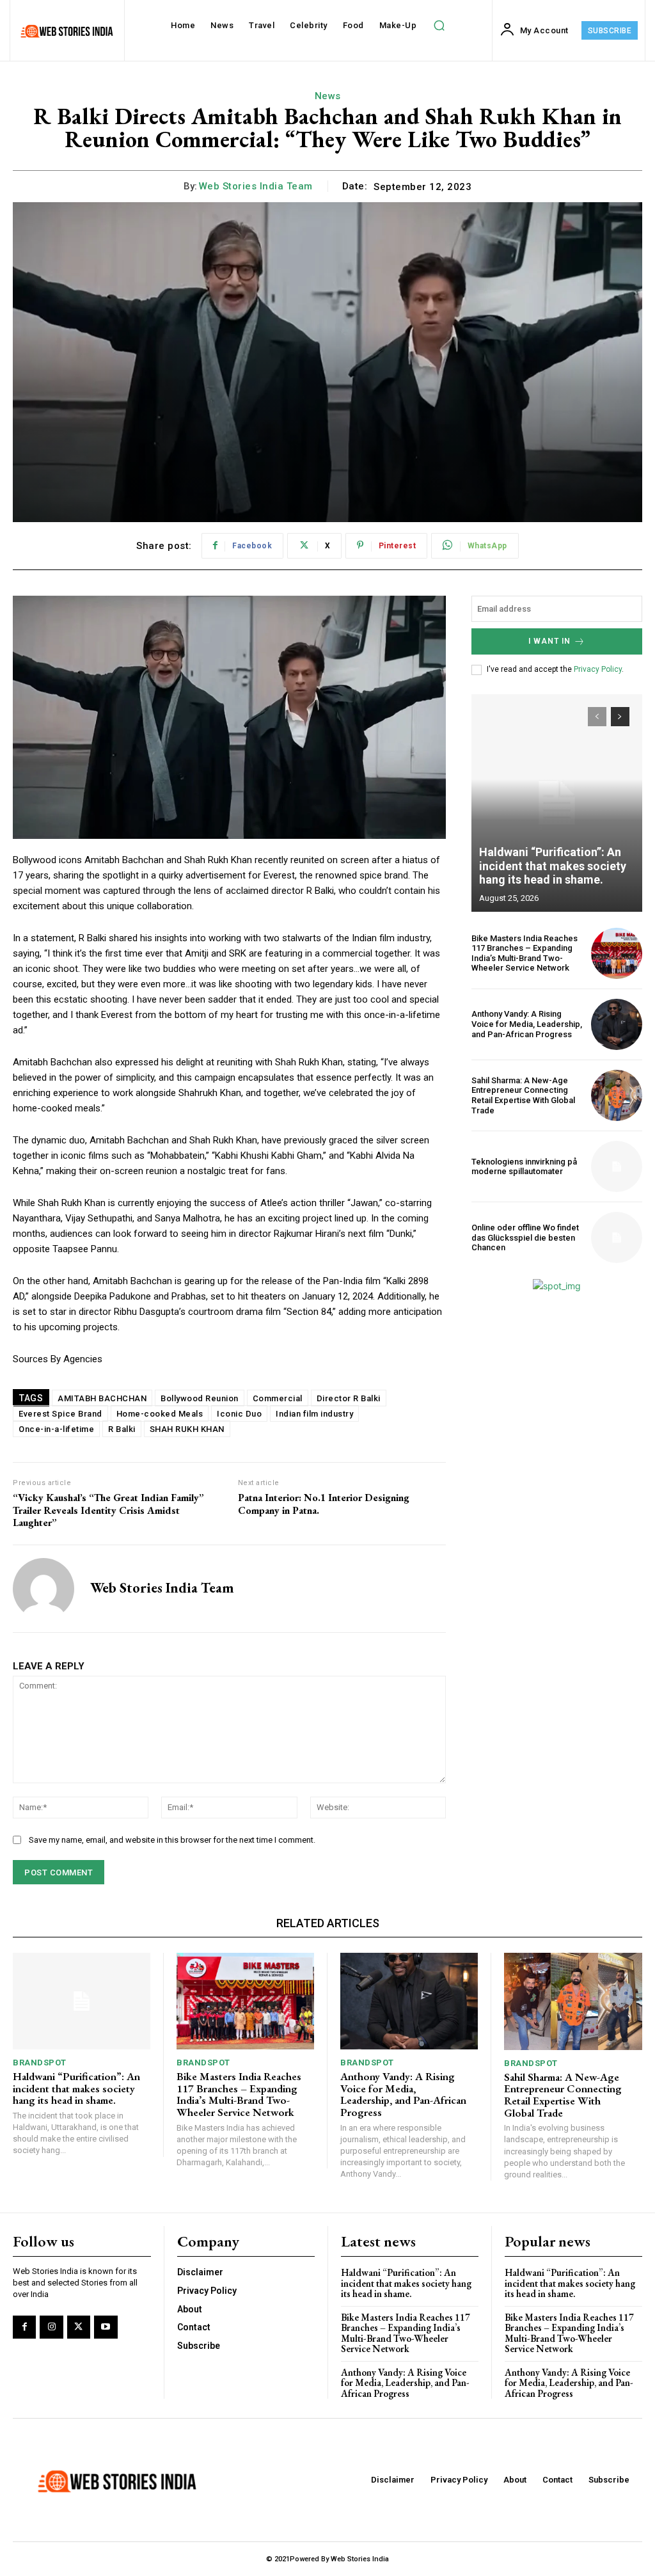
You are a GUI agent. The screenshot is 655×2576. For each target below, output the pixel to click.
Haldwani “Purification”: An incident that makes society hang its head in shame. (553, 866)
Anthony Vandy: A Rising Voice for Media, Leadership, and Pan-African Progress (527, 1024)
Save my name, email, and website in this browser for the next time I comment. (172, 1840)
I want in (549, 641)
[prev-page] (597, 717)
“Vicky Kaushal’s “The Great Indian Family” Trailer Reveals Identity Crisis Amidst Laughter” (108, 1510)
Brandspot (40, 2063)
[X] (79, 2327)
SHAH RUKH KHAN (187, 1429)
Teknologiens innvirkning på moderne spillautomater (524, 1167)
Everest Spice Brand (60, 1414)
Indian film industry (314, 1414)
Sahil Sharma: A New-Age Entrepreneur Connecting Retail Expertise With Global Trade (523, 1095)
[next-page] (620, 717)
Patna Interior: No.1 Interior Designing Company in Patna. (324, 1504)
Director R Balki (349, 1398)
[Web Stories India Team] (43, 1589)
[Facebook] (24, 2327)
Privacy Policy (598, 669)
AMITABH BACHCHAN (102, 1398)
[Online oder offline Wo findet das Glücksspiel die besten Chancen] (617, 1237)
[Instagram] (51, 2327)
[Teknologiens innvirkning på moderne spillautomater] (617, 1166)
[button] (439, 26)
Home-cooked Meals (160, 1414)
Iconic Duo (239, 1414)
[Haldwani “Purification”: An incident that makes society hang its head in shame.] (557, 803)
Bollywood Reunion (200, 1398)
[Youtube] (106, 2327)
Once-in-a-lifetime (56, 1429)
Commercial (278, 1398)
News (328, 96)
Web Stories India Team (256, 186)
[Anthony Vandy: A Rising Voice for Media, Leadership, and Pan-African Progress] (617, 1024)
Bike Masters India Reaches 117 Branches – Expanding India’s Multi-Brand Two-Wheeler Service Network (525, 953)
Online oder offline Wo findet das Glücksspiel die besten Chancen (525, 1237)
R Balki (122, 1429)
